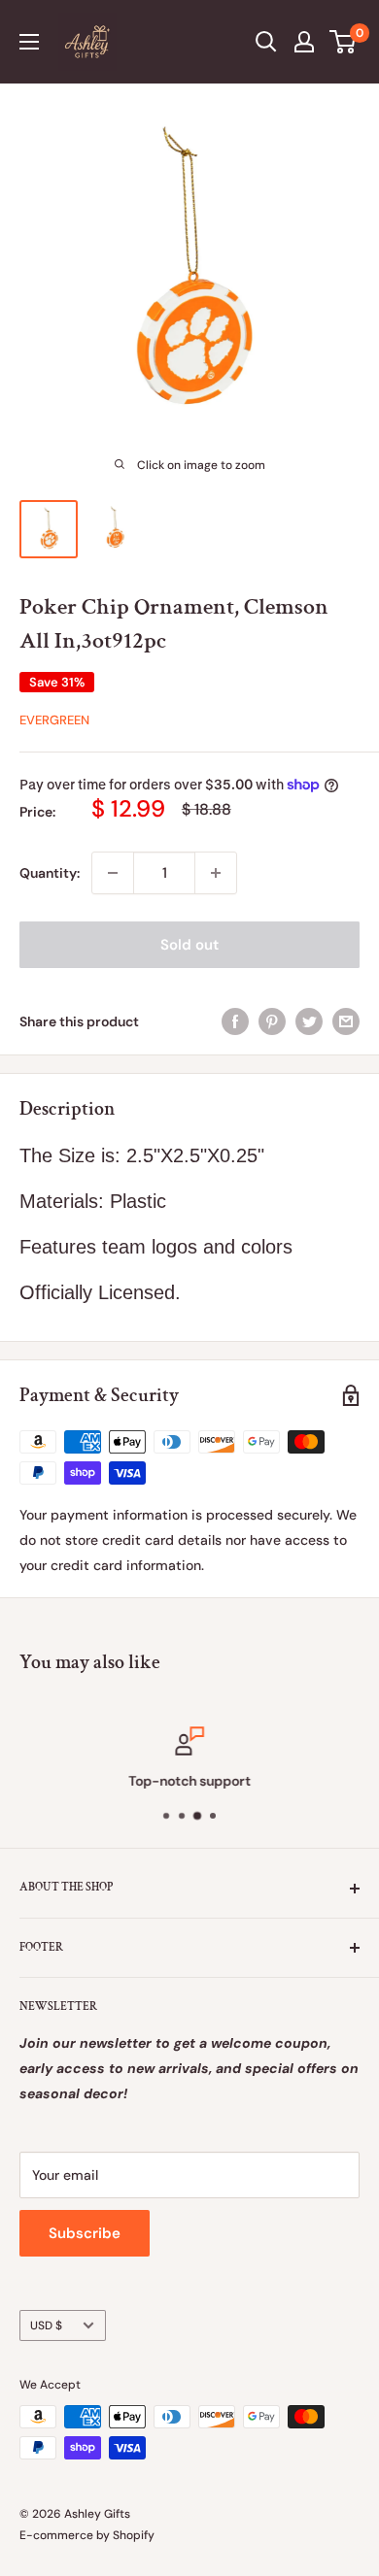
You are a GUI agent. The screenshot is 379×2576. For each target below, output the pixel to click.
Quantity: (50, 873)
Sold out (189, 945)
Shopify (134, 2535)
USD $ (46, 2325)
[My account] (304, 42)
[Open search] (266, 42)
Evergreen (54, 720)
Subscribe (85, 2233)
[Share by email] (346, 1020)
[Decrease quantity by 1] (113, 873)
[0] (344, 42)
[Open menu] (29, 42)
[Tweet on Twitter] (309, 1020)
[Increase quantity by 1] (216, 873)
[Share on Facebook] (235, 1020)
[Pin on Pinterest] (272, 1020)
